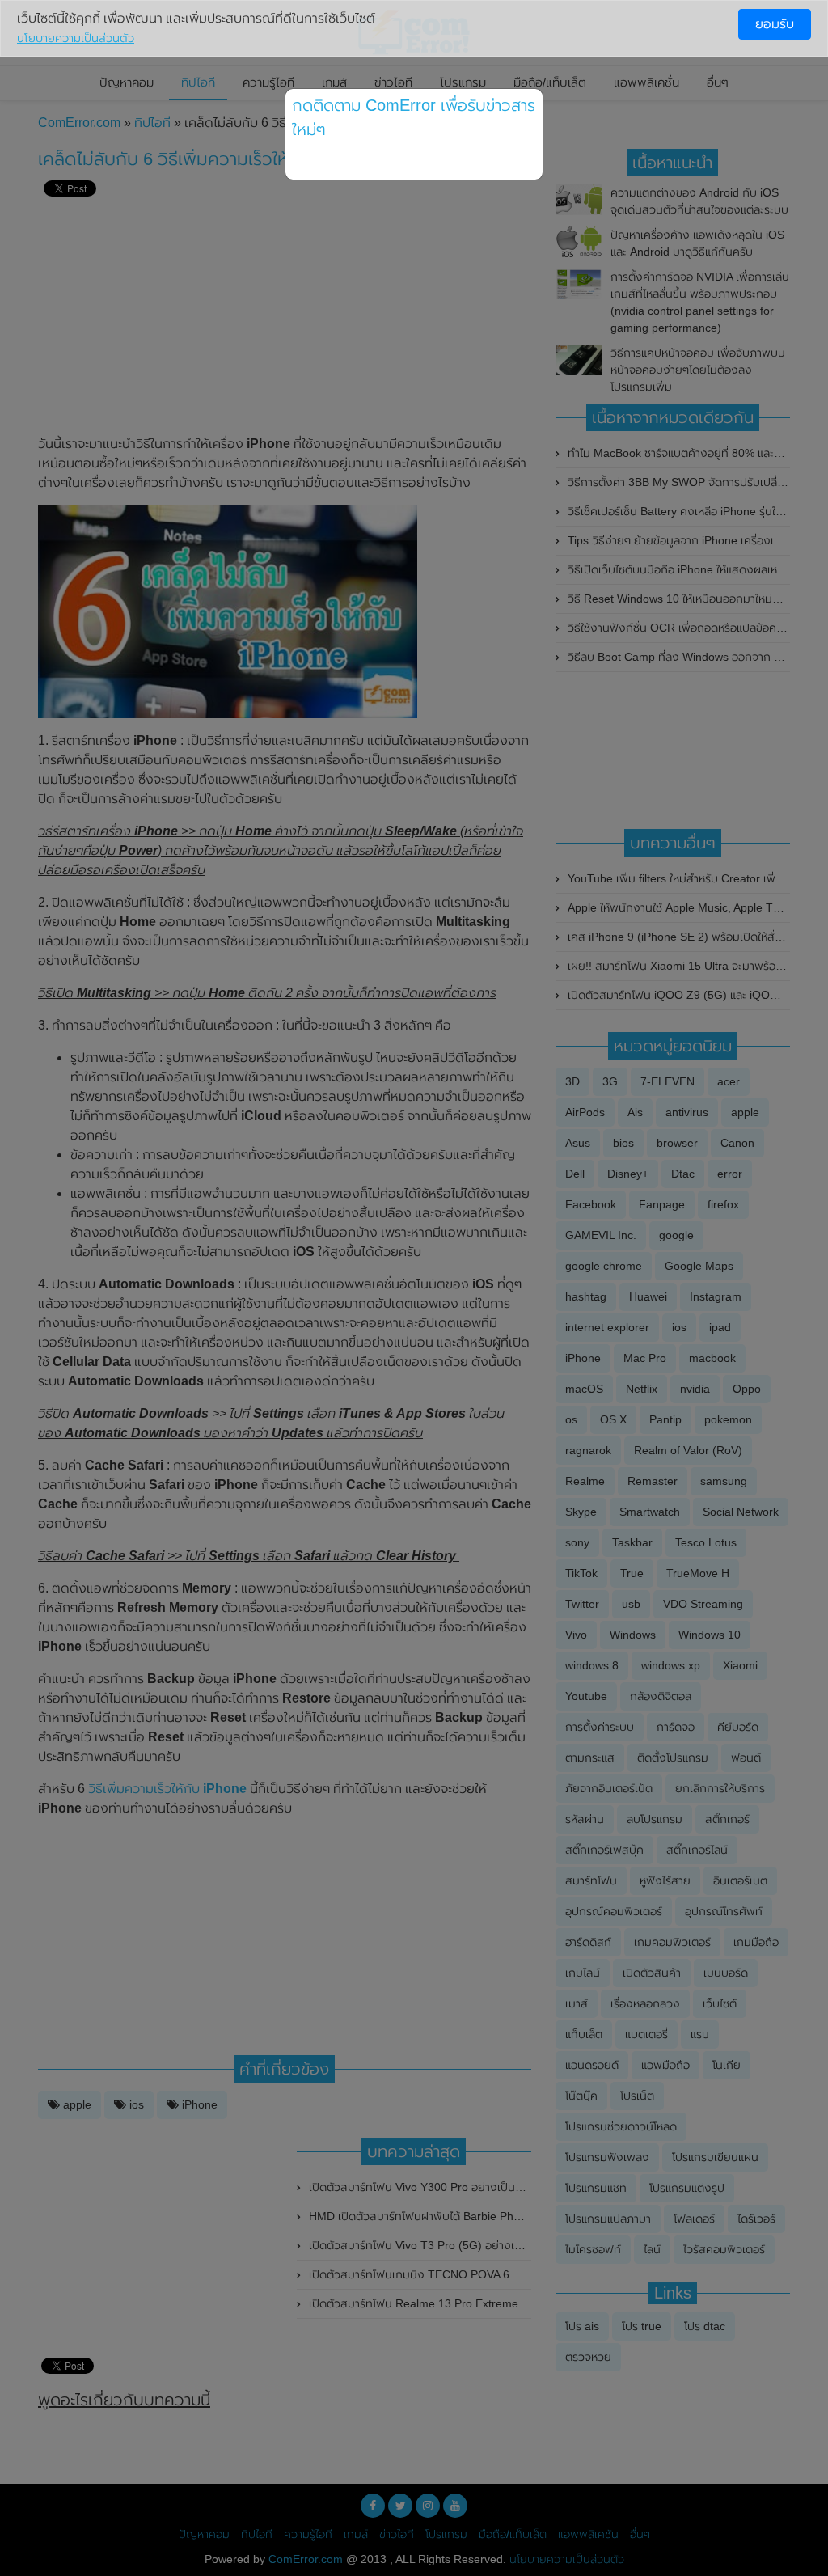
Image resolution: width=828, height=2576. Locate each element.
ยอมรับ (775, 24)
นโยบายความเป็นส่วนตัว (76, 38)
